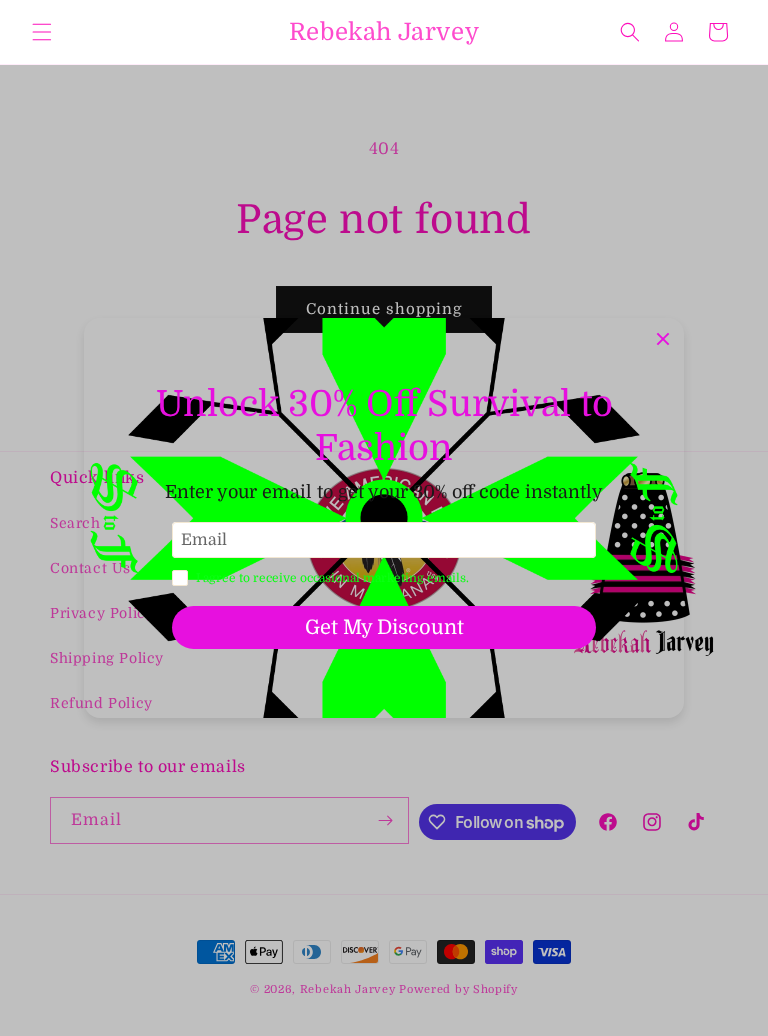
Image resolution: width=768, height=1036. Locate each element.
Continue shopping (384, 309)
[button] (42, 32)
